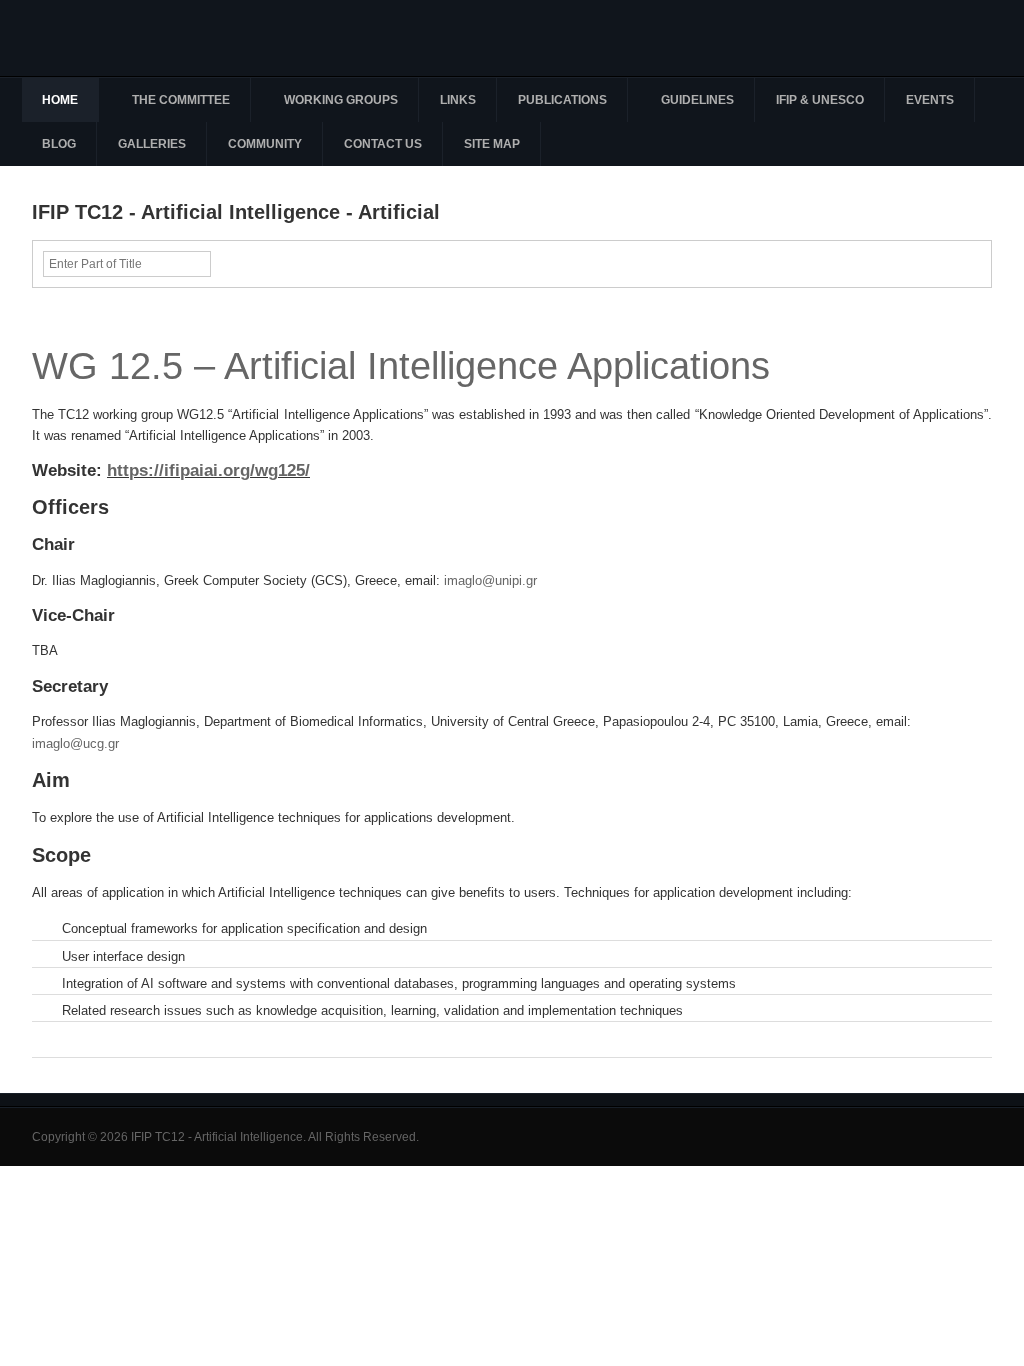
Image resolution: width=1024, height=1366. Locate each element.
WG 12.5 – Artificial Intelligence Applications (401, 365)
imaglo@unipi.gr (490, 580)
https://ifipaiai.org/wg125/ (208, 470)
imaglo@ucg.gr (75, 743)
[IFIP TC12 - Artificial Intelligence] (142, 38)
